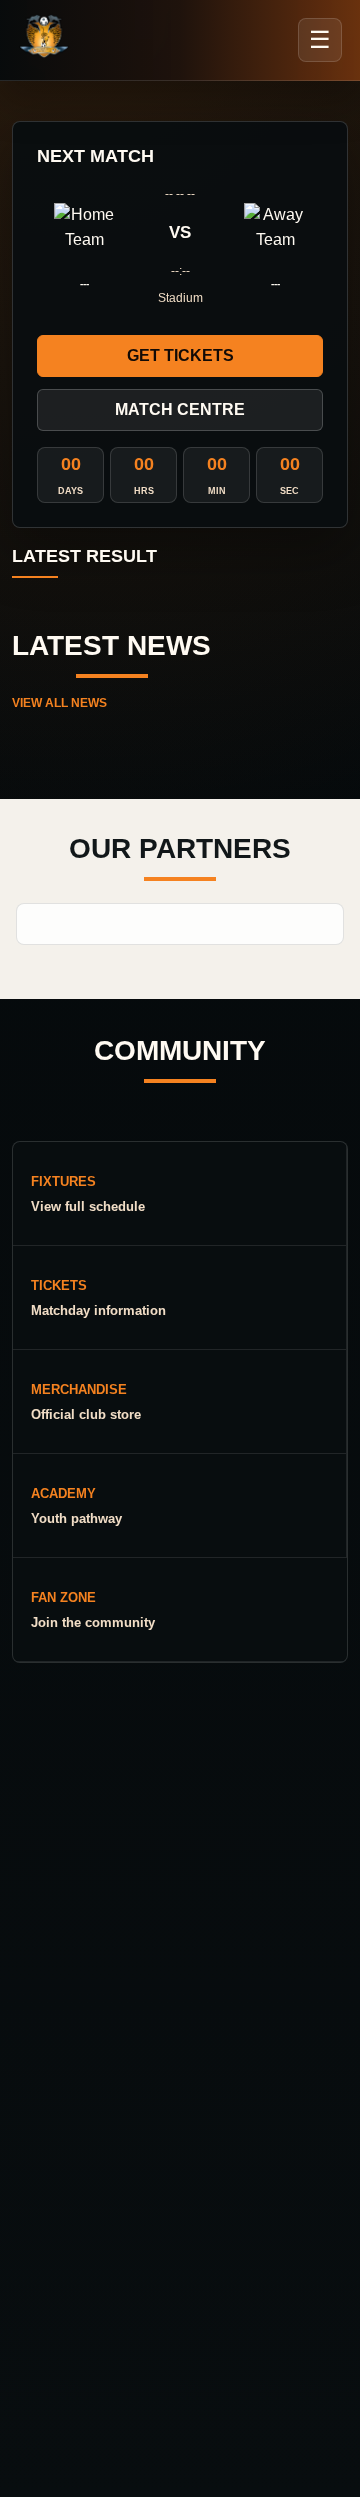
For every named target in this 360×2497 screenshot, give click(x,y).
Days (70, 491)
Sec (289, 491)
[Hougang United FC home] (44, 36)
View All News (59, 703)
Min (217, 491)
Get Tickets (180, 355)
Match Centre (180, 409)
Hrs (144, 491)
